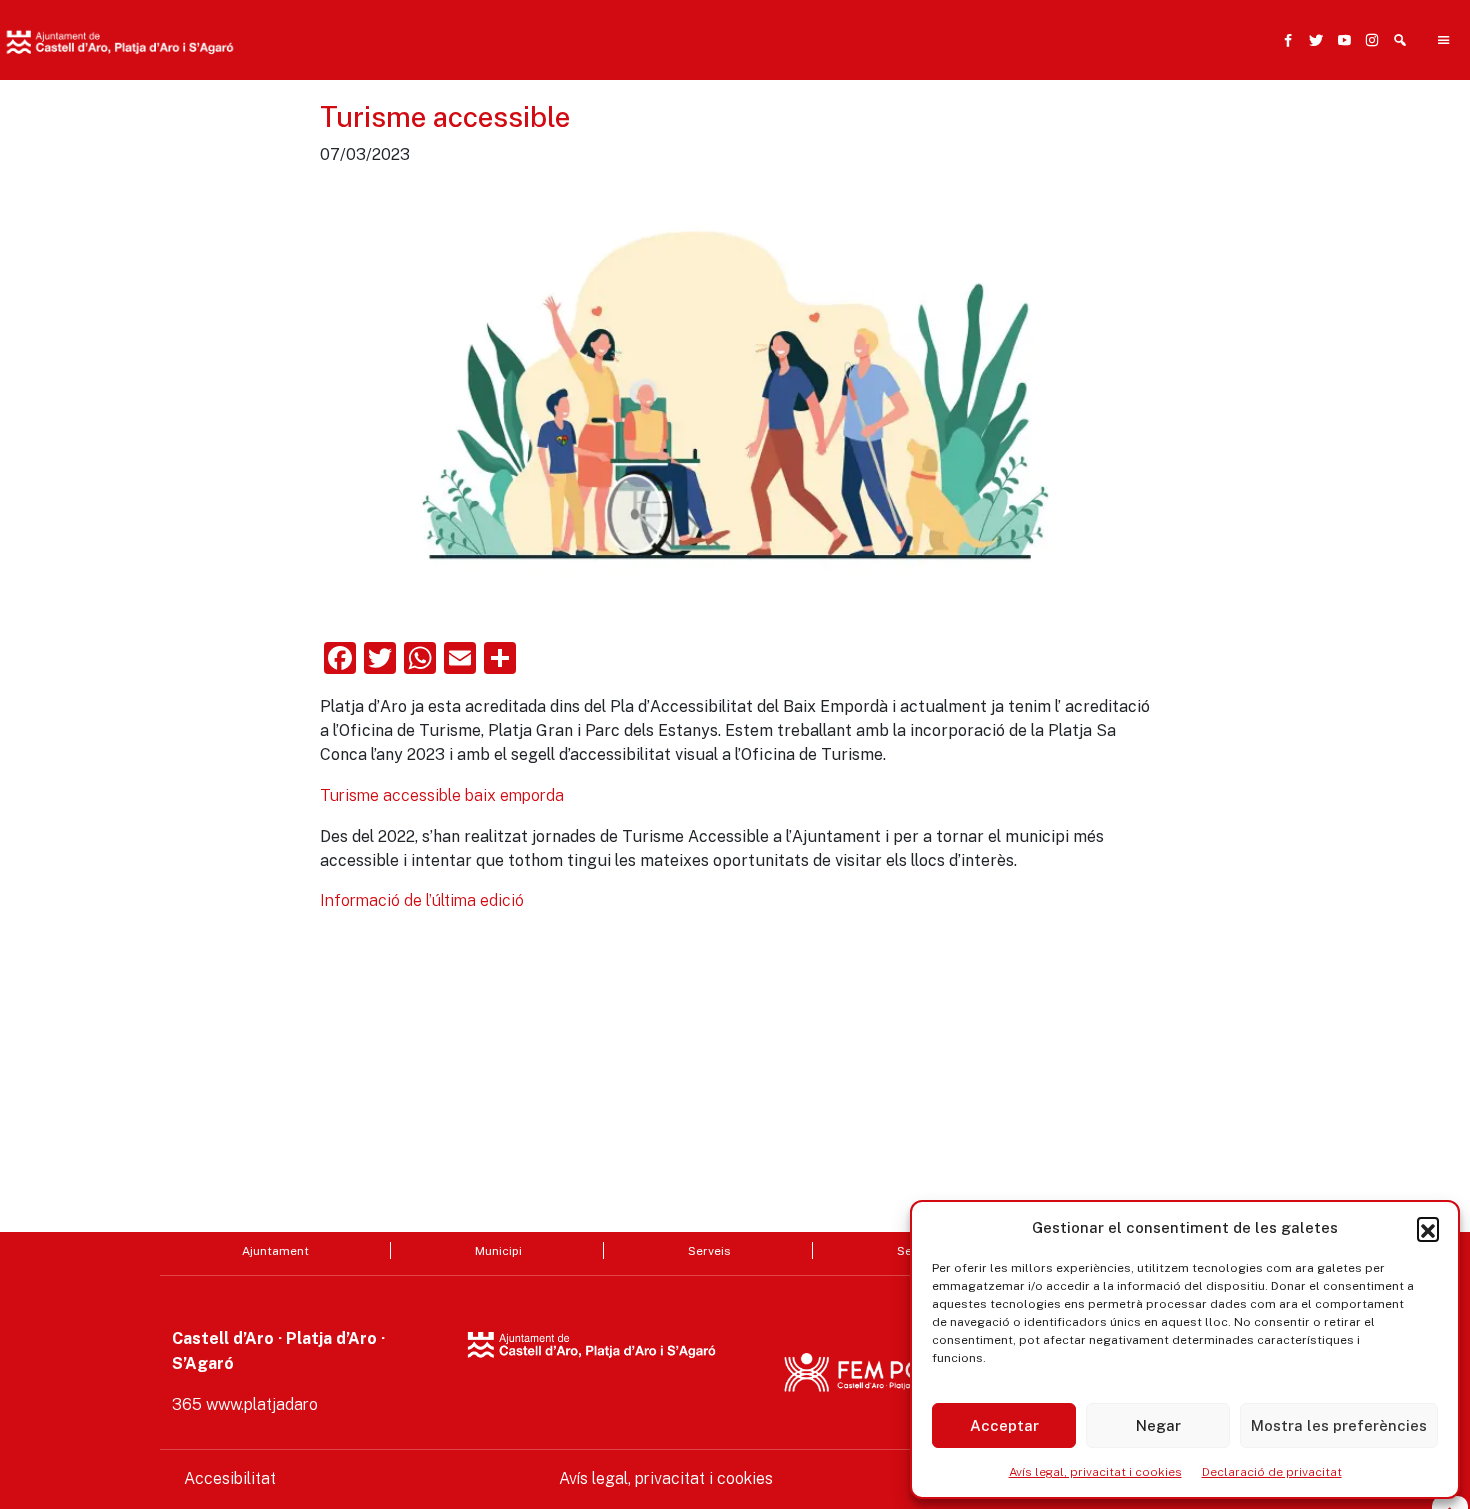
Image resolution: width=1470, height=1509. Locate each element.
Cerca (1063, 137)
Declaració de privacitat (1272, 1472)
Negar (1158, 1425)
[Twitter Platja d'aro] (1312, 40)
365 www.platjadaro (245, 1404)
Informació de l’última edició (422, 900)
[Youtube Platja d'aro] (1340, 40)
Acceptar (1004, 1425)
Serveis (709, 1250)
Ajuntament (275, 1250)
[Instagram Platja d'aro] (1368, 40)
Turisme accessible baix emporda (442, 795)
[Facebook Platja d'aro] (1284, 40)
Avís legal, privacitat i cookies (1095, 1472)
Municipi (498, 1250)
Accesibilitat (230, 1478)
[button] (1428, 1228)
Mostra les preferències (1339, 1425)
